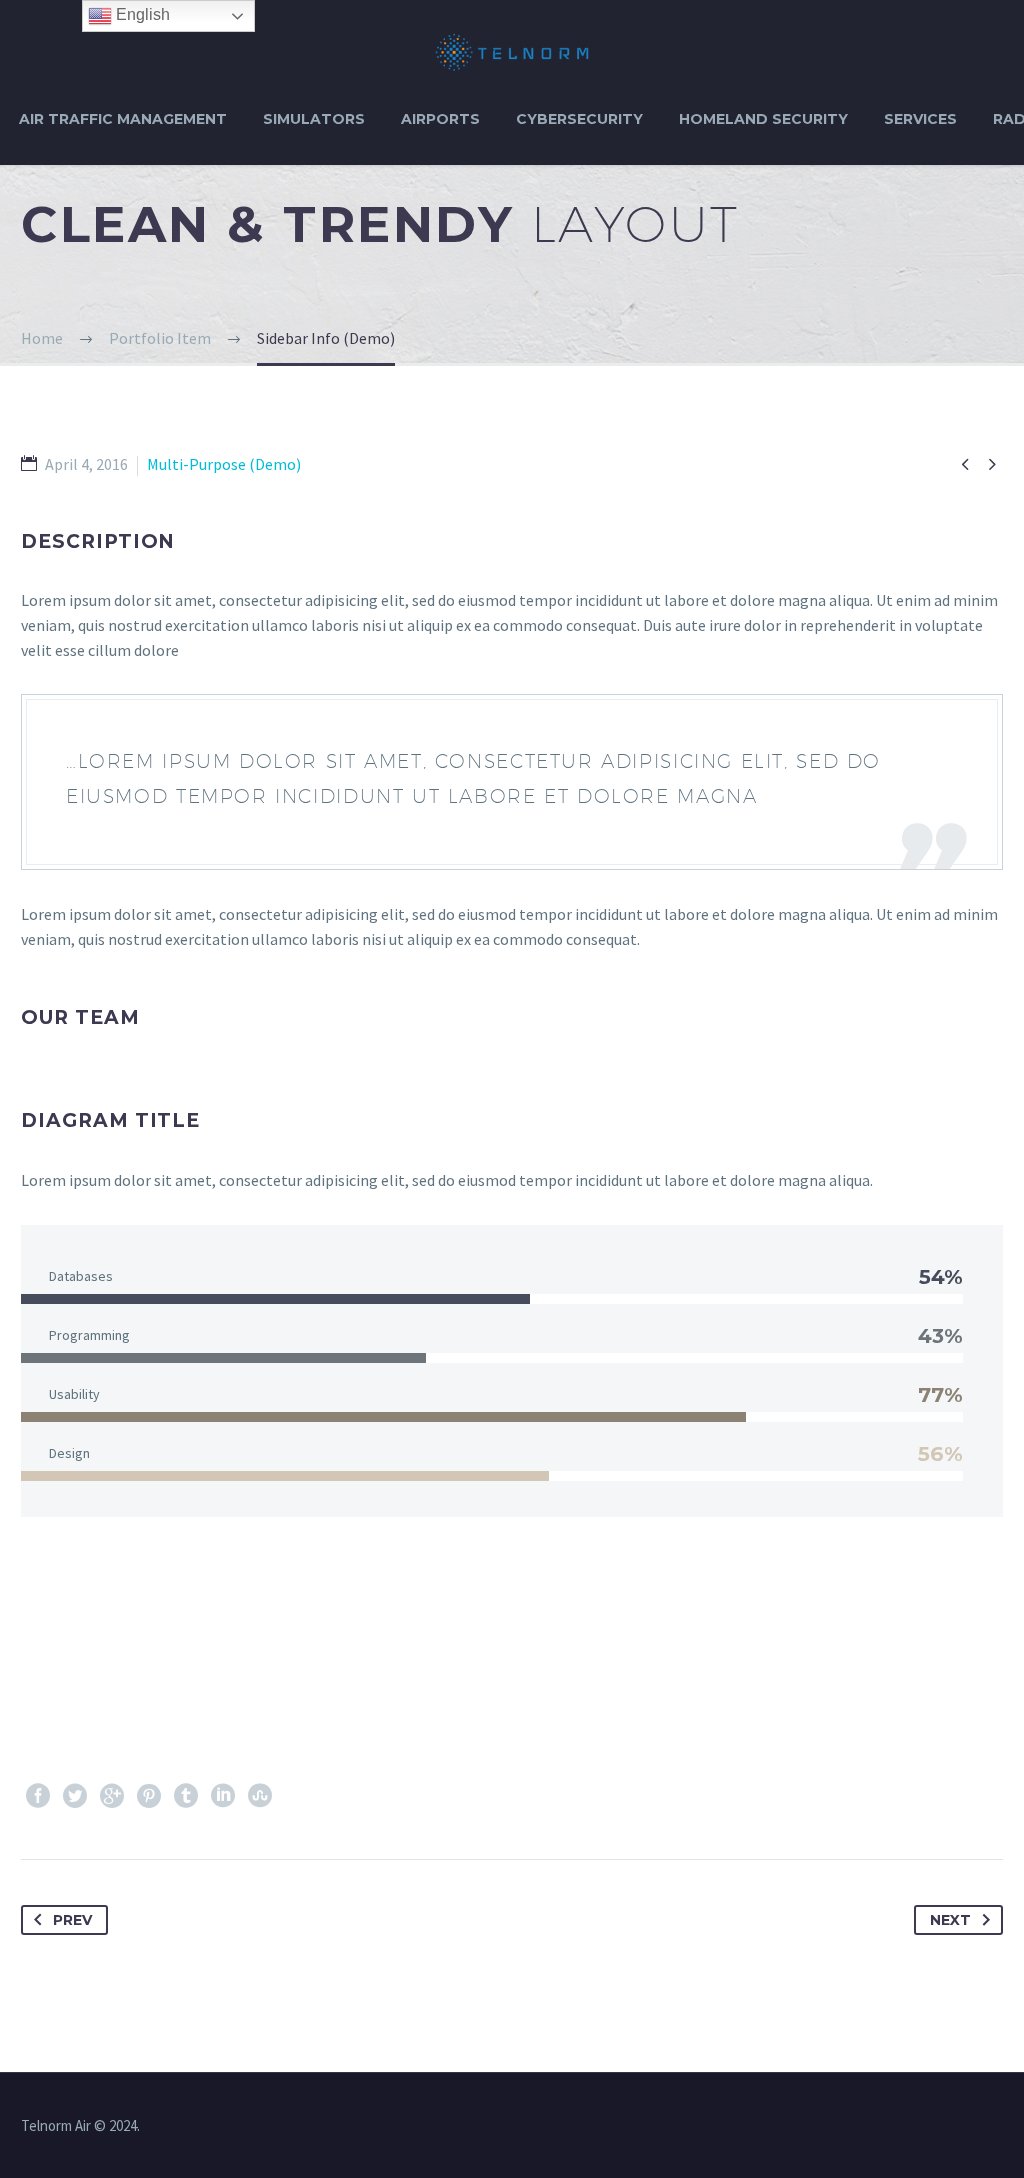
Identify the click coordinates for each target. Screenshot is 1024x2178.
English (141, 14)
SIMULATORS (314, 119)
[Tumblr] (186, 1796)
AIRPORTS (440, 119)
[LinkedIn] (223, 1796)
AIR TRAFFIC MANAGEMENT (123, 119)
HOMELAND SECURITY (763, 119)
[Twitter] (75, 1796)
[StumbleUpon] (260, 1796)
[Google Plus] (112, 1796)
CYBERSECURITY (579, 119)
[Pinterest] (149, 1796)
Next (950, 1920)
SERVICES (920, 119)
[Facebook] (38, 1796)
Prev (72, 1920)
